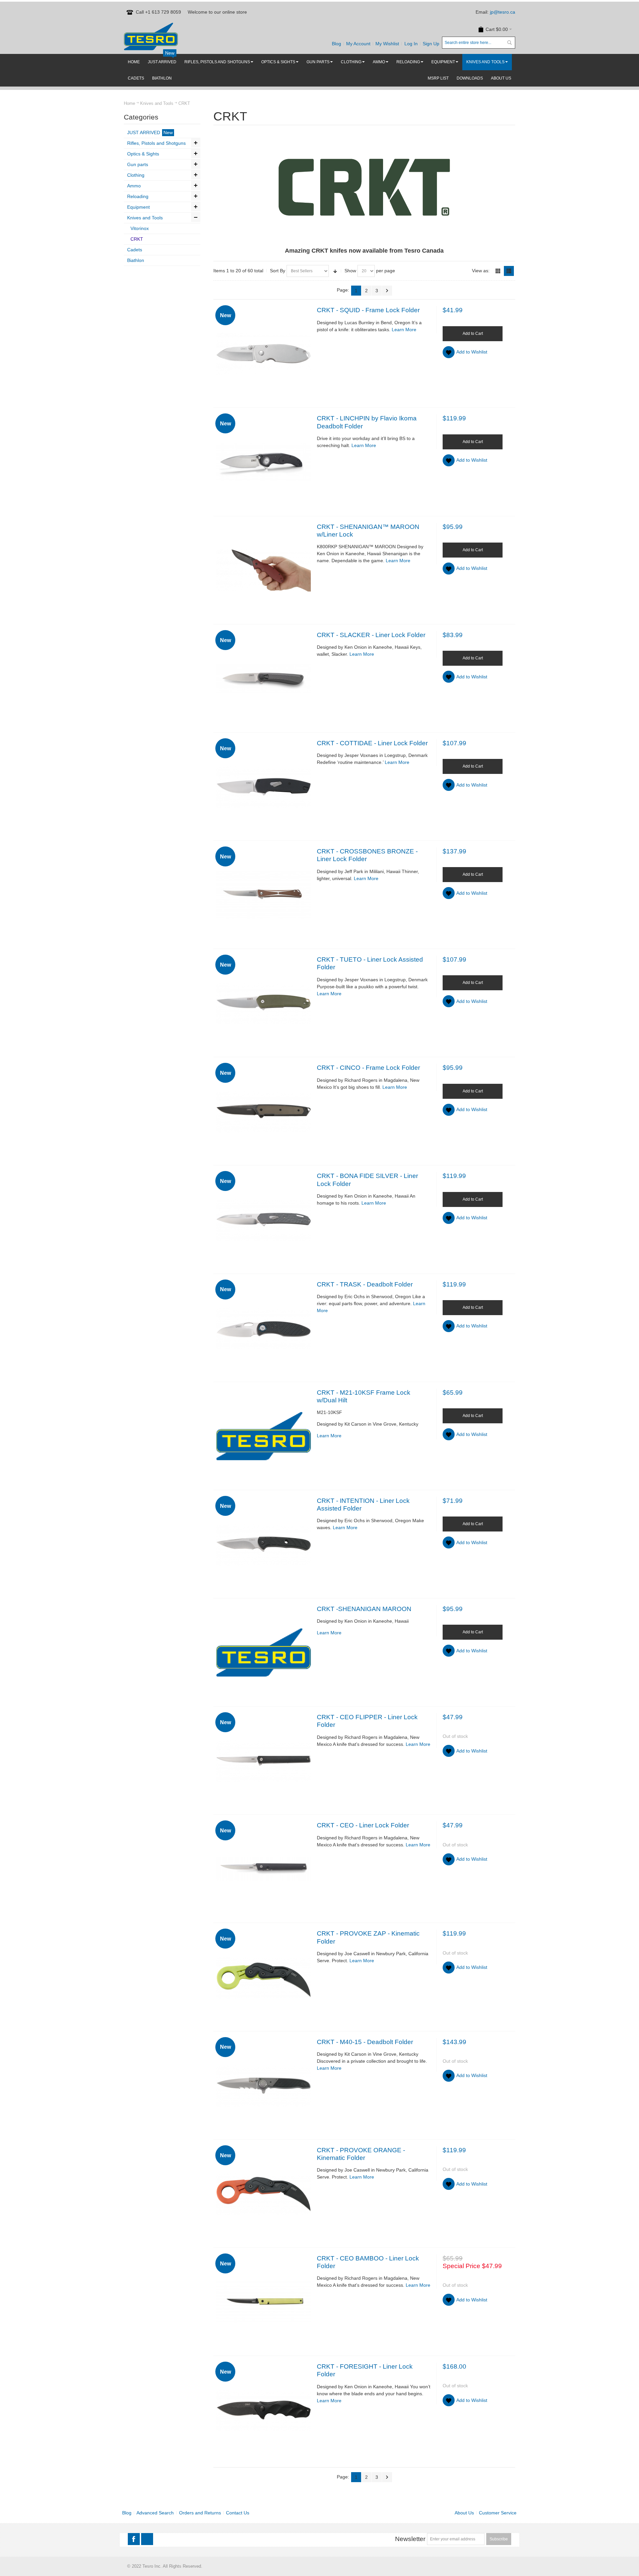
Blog (336, 44)
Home (129, 103)
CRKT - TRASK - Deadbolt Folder (365, 1284)
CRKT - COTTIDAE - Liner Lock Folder (372, 743)
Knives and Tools (157, 103)
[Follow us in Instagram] (147, 2539)
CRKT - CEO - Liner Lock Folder (363, 1825)
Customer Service (498, 2513)
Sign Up (431, 44)
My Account (358, 44)
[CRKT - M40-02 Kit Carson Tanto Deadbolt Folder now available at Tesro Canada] (264, 1436)
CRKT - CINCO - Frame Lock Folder (368, 1068)
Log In (411, 44)
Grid (498, 271)
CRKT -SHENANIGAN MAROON (364, 1609)
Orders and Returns (200, 2513)
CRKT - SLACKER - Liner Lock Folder (371, 635)
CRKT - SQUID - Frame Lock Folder (368, 310)
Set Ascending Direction (335, 271)
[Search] (509, 43)
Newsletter (410, 2539)
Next (387, 291)
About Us (464, 2513)
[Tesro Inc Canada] (151, 36)
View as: (481, 271)
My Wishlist (387, 44)
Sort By (278, 271)
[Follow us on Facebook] (134, 2539)
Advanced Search (155, 2513)
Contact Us (238, 2513)
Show (350, 271)
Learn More (404, 330)
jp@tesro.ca (503, 12)
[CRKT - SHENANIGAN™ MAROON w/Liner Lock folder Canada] (264, 570)
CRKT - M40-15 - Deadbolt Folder (365, 2042)
